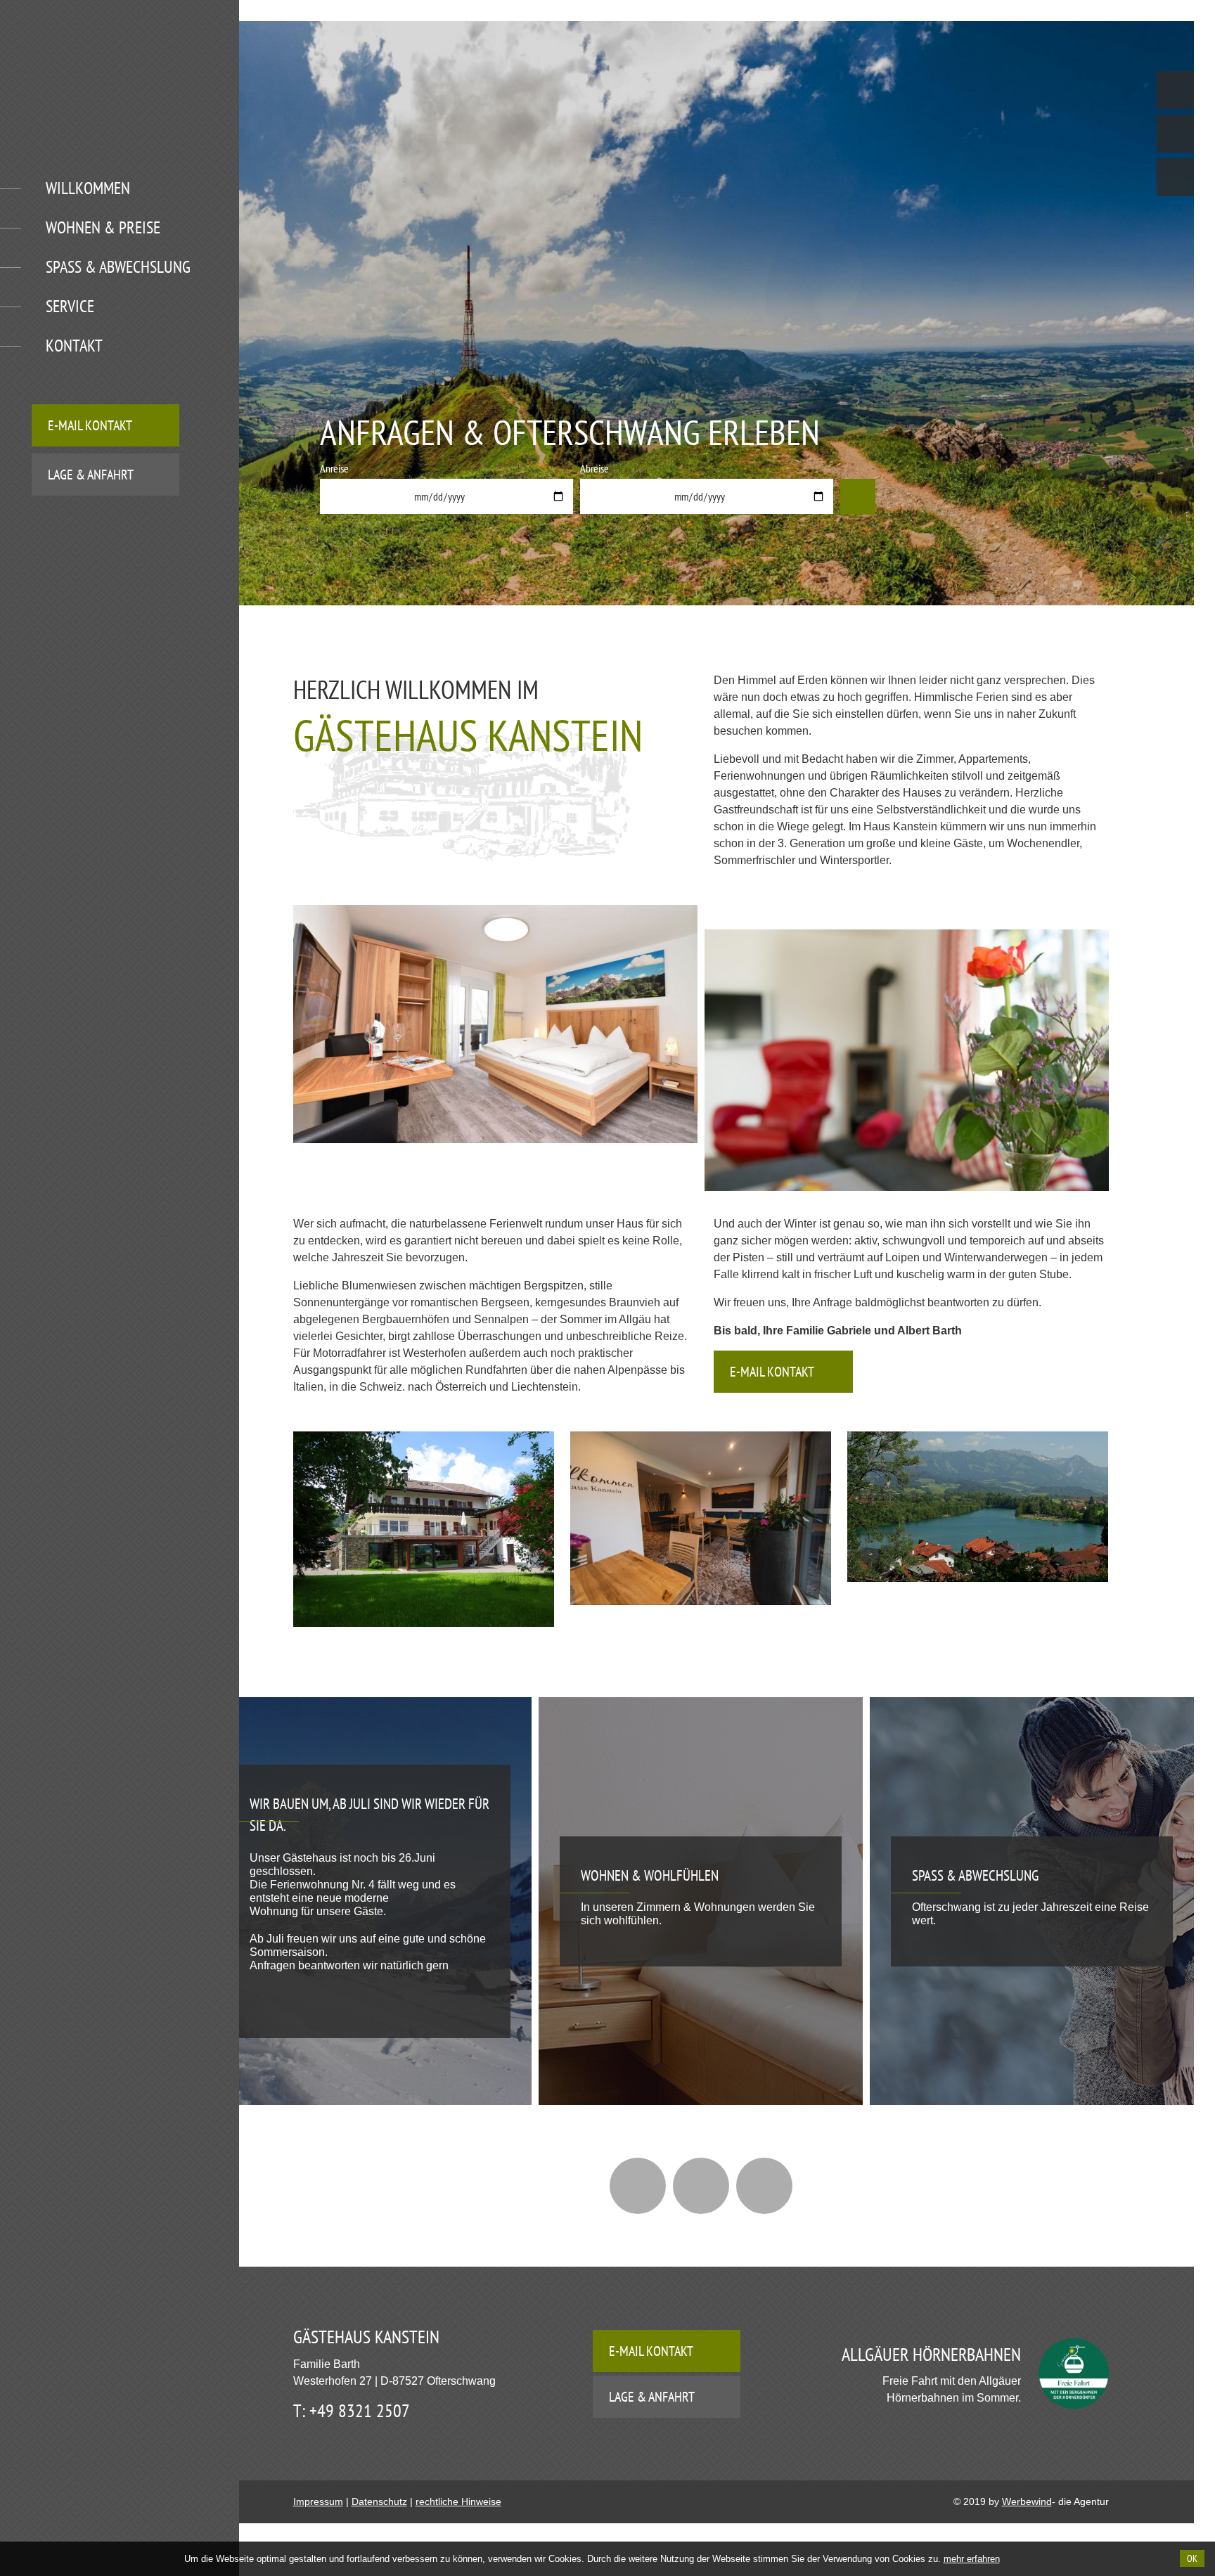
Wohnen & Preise (103, 227)
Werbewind (1027, 2501)
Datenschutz (379, 2501)
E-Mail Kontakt (90, 425)
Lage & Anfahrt (91, 475)
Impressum (318, 2501)
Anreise (334, 468)
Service (70, 306)
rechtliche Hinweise (458, 2501)
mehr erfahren (972, 2559)
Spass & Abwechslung (118, 267)
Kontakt (74, 346)
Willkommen (88, 188)
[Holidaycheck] (638, 2186)
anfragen (858, 496)
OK (1192, 2558)
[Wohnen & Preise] (764, 2186)
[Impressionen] (701, 2186)
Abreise (594, 468)
